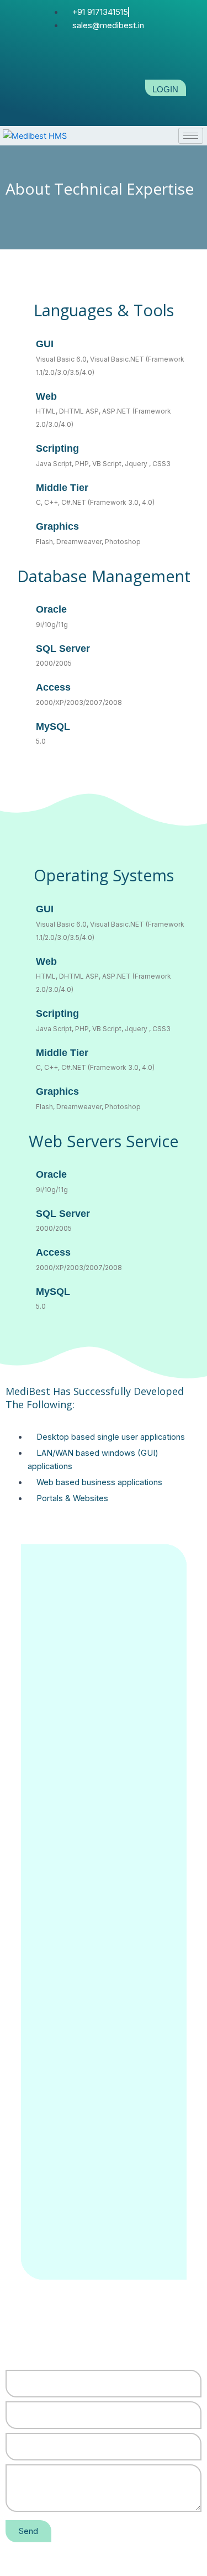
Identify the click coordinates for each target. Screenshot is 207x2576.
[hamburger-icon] (191, 136)
